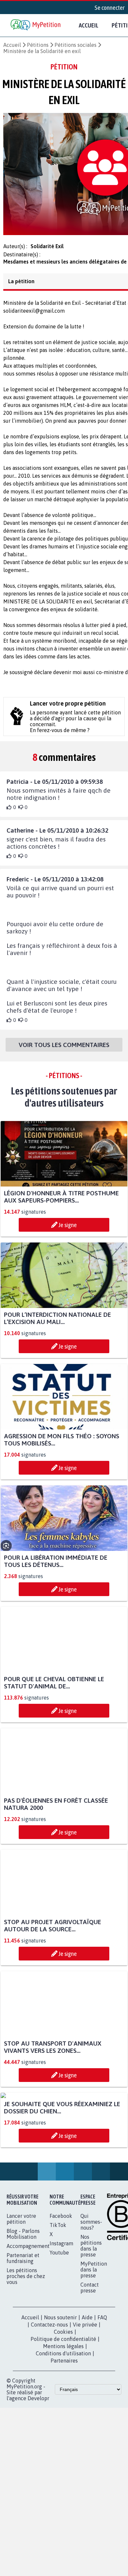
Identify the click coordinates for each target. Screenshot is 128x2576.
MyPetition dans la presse (94, 2344)
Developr (38, 2472)
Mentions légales (63, 2420)
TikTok (58, 2299)
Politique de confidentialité (63, 2413)
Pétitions (38, 45)
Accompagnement (28, 2320)
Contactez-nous (49, 2399)
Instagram (61, 2317)
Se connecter (110, 8)
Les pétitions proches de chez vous (26, 2350)
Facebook (61, 2290)
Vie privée (85, 2399)
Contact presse (90, 2362)
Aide (87, 2391)
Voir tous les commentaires (64, 1051)
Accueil (89, 25)
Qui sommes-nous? (91, 2296)
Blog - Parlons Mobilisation (23, 2308)
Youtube (59, 2327)
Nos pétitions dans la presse (91, 2320)
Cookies (63, 2406)
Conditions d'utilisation (63, 2427)
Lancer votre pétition (21, 2293)
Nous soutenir (60, 2391)
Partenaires (64, 2435)
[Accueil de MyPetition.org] (36, 25)
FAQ (102, 2391)
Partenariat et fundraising (23, 2332)
